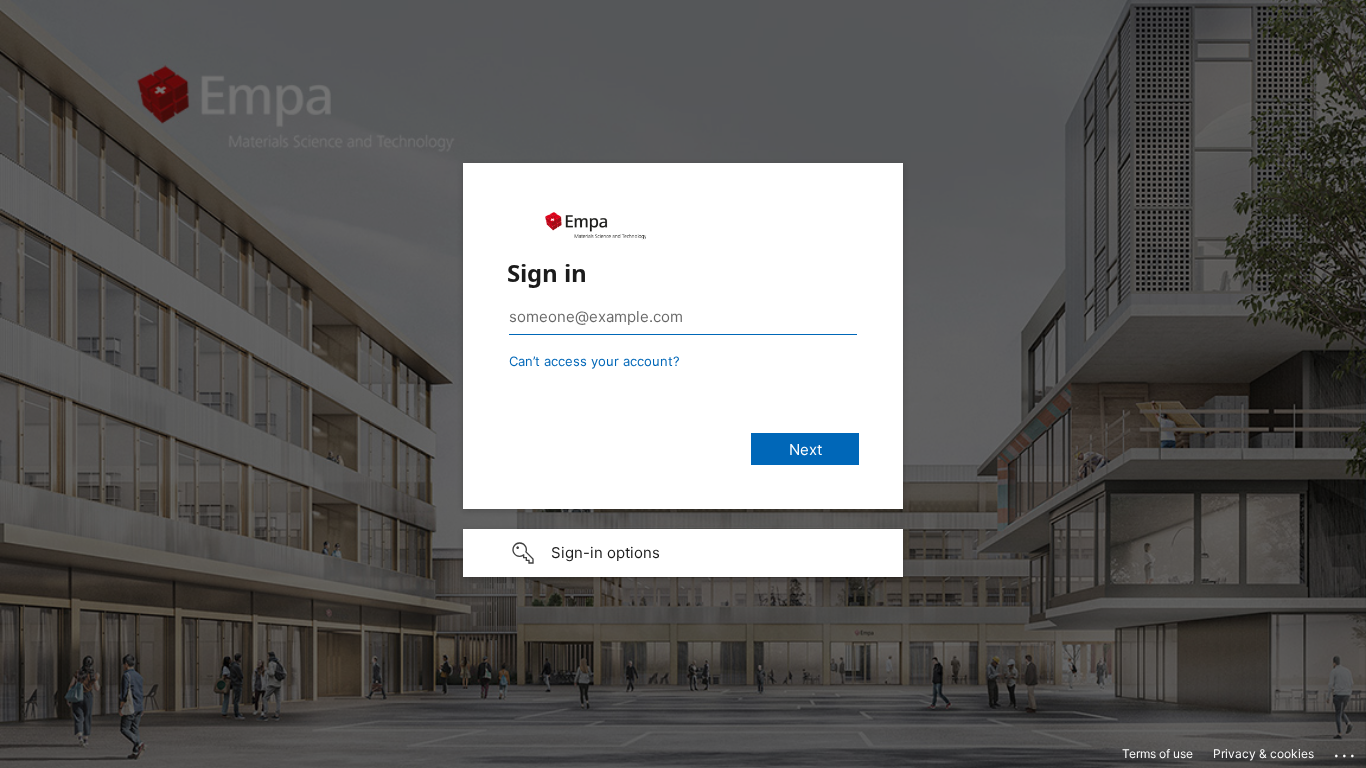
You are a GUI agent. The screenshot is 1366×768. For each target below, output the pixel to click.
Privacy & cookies (1263, 753)
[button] (683, 553)
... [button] (1346, 751)
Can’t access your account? (594, 361)
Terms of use (1157, 753)
